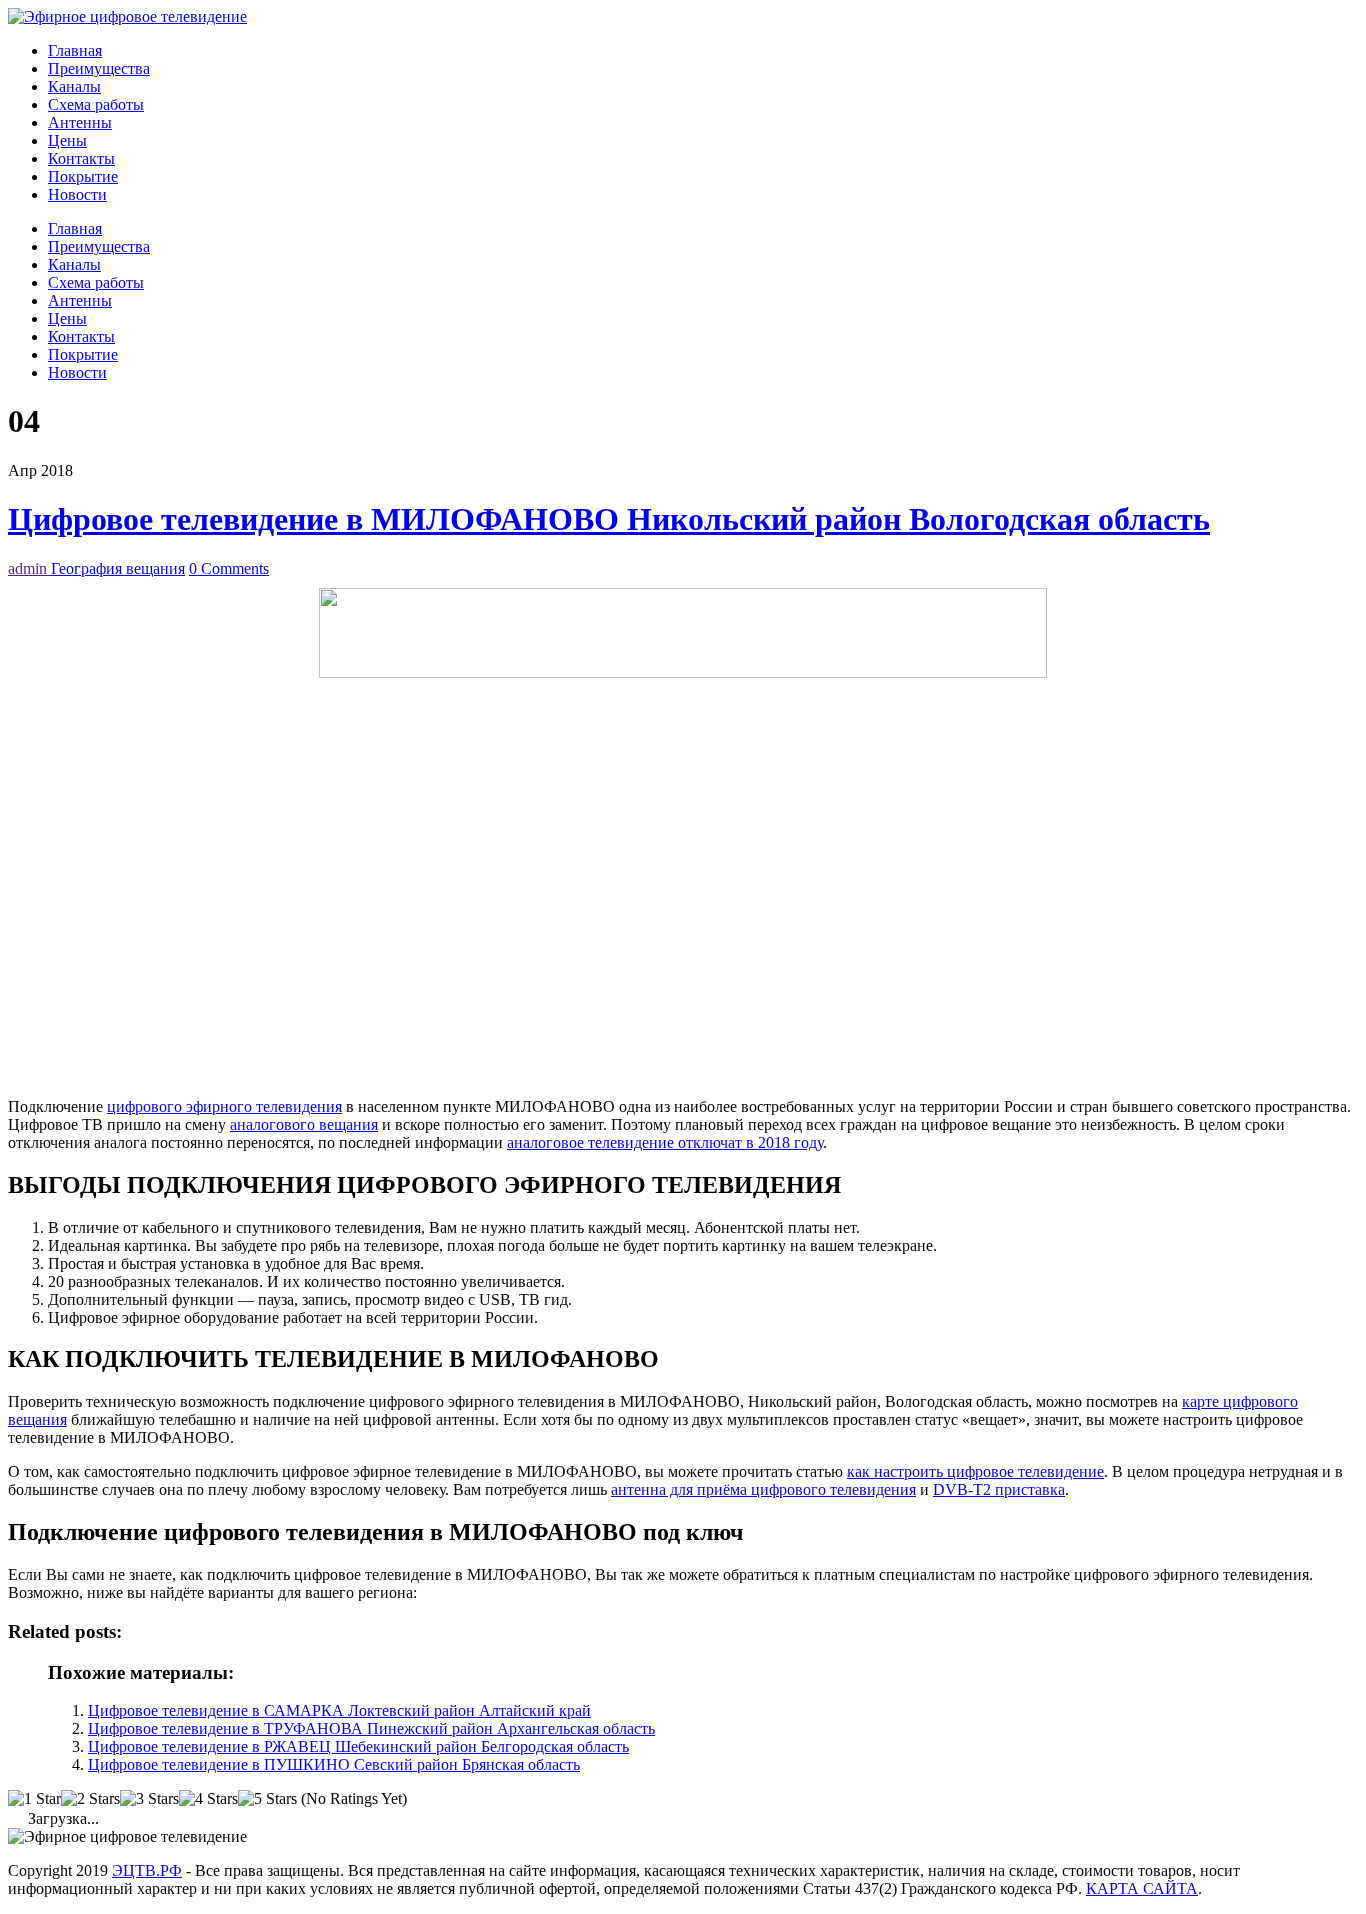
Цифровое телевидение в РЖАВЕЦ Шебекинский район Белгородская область (358, 1746)
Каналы (74, 86)
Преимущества (99, 68)
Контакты (81, 158)
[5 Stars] (267, 1799)
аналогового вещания (304, 1124)
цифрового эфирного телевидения (224, 1106)
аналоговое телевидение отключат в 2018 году (665, 1142)
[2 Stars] (90, 1799)
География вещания (118, 568)
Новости (77, 194)
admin (29, 568)
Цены (67, 140)
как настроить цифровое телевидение (975, 1471)
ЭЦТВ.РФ (147, 1870)
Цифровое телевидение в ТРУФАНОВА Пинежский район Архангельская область (371, 1728)
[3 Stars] (149, 1799)
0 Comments (229, 568)
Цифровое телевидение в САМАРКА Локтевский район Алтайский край (339, 1710)
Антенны (80, 122)
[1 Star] (34, 1799)
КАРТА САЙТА (1142, 1888)
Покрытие (83, 176)
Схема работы (96, 104)
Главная (75, 50)
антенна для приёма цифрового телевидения (763, 1489)
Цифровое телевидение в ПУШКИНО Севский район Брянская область (334, 1764)
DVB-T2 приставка (999, 1489)
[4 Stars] (208, 1799)
